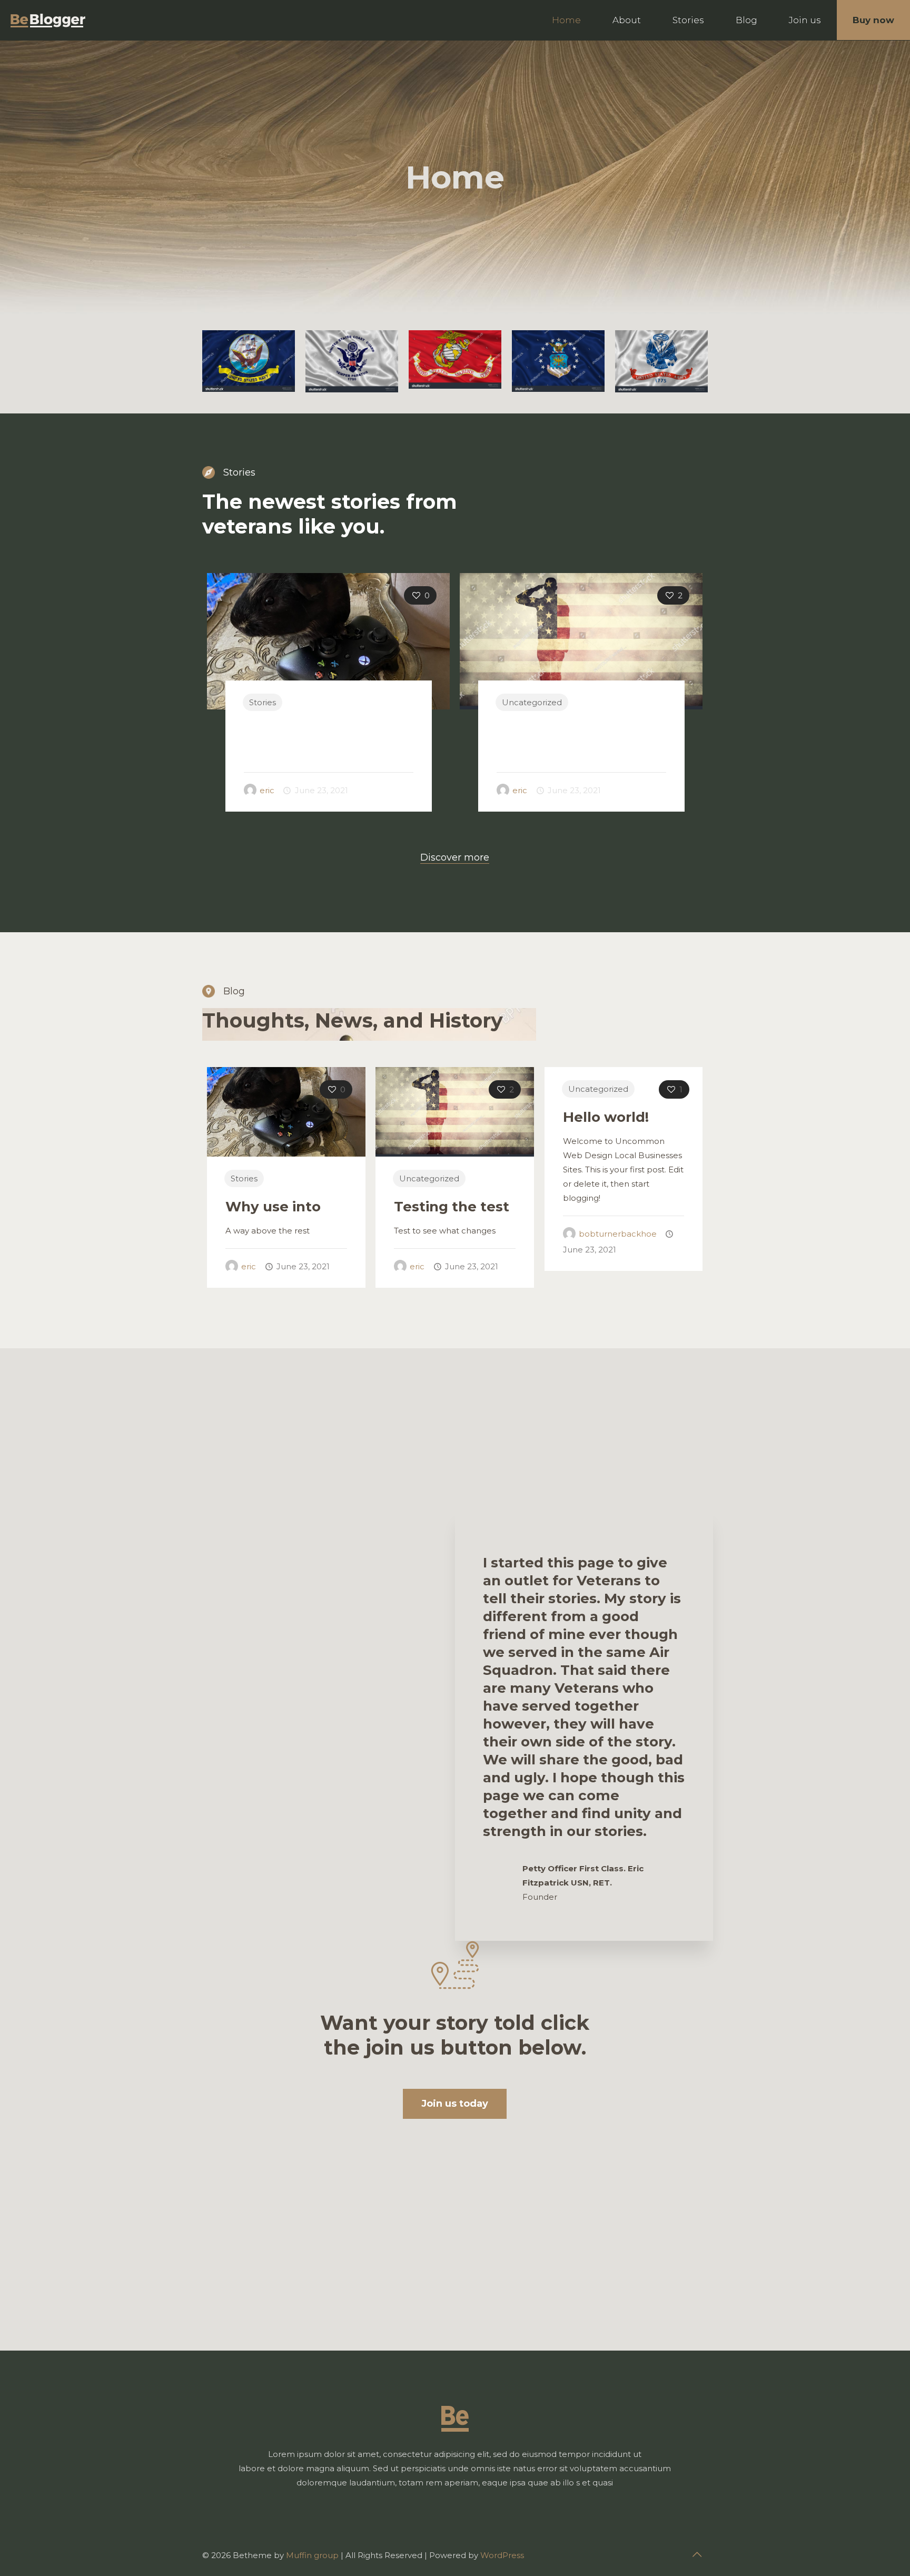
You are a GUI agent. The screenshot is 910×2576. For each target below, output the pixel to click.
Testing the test (554, 731)
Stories (263, 702)
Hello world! (606, 1117)
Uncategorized (532, 702)
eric (267, 790)
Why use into (291, 731)
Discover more (455, 857)
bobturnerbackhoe (618, 1234)
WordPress (502, 2555)
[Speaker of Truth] (48, 20)
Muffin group (312, 2555)
